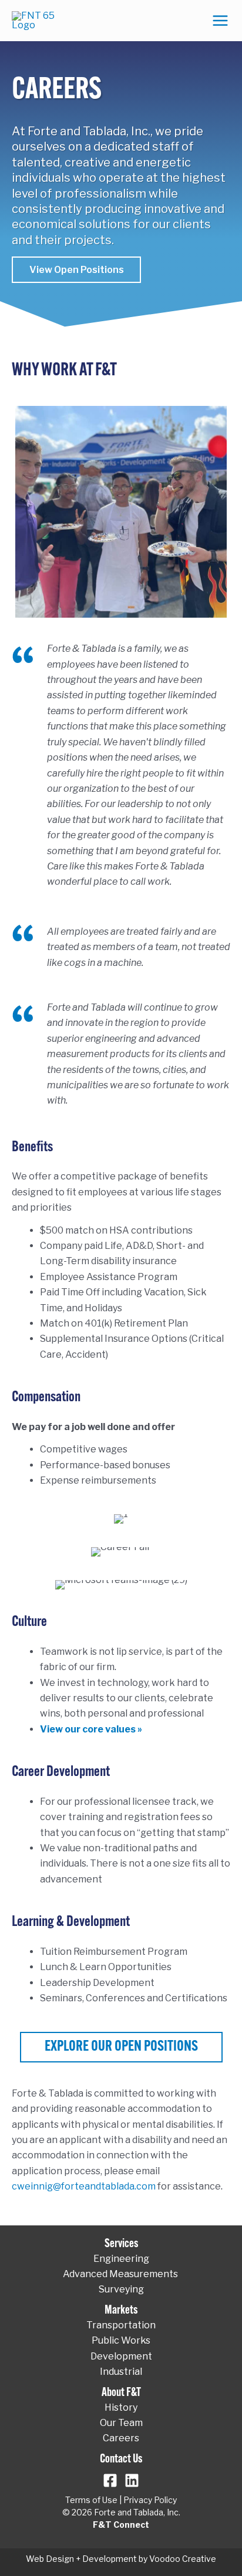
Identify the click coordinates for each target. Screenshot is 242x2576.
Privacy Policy (150, 2500)
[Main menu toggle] (220, 21)
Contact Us (121, 2460)
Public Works (121, 2340)
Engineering (121, 2259)
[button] (76, 270)
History (121, 2407)
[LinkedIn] (132, 2480)
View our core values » (91, 1729)
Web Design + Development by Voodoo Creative (121, 2559)
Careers (121, 2438)
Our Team (121, 2423)
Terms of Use (91, 2500)
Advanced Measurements (121, 2274)
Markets (121, 2311)
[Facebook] (110, 2480)
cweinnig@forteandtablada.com (84, 2186)
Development (121, 2356)
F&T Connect (121, 2525)
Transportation (121, 2325)
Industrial (121, 2372)
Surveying (121, 2289)
